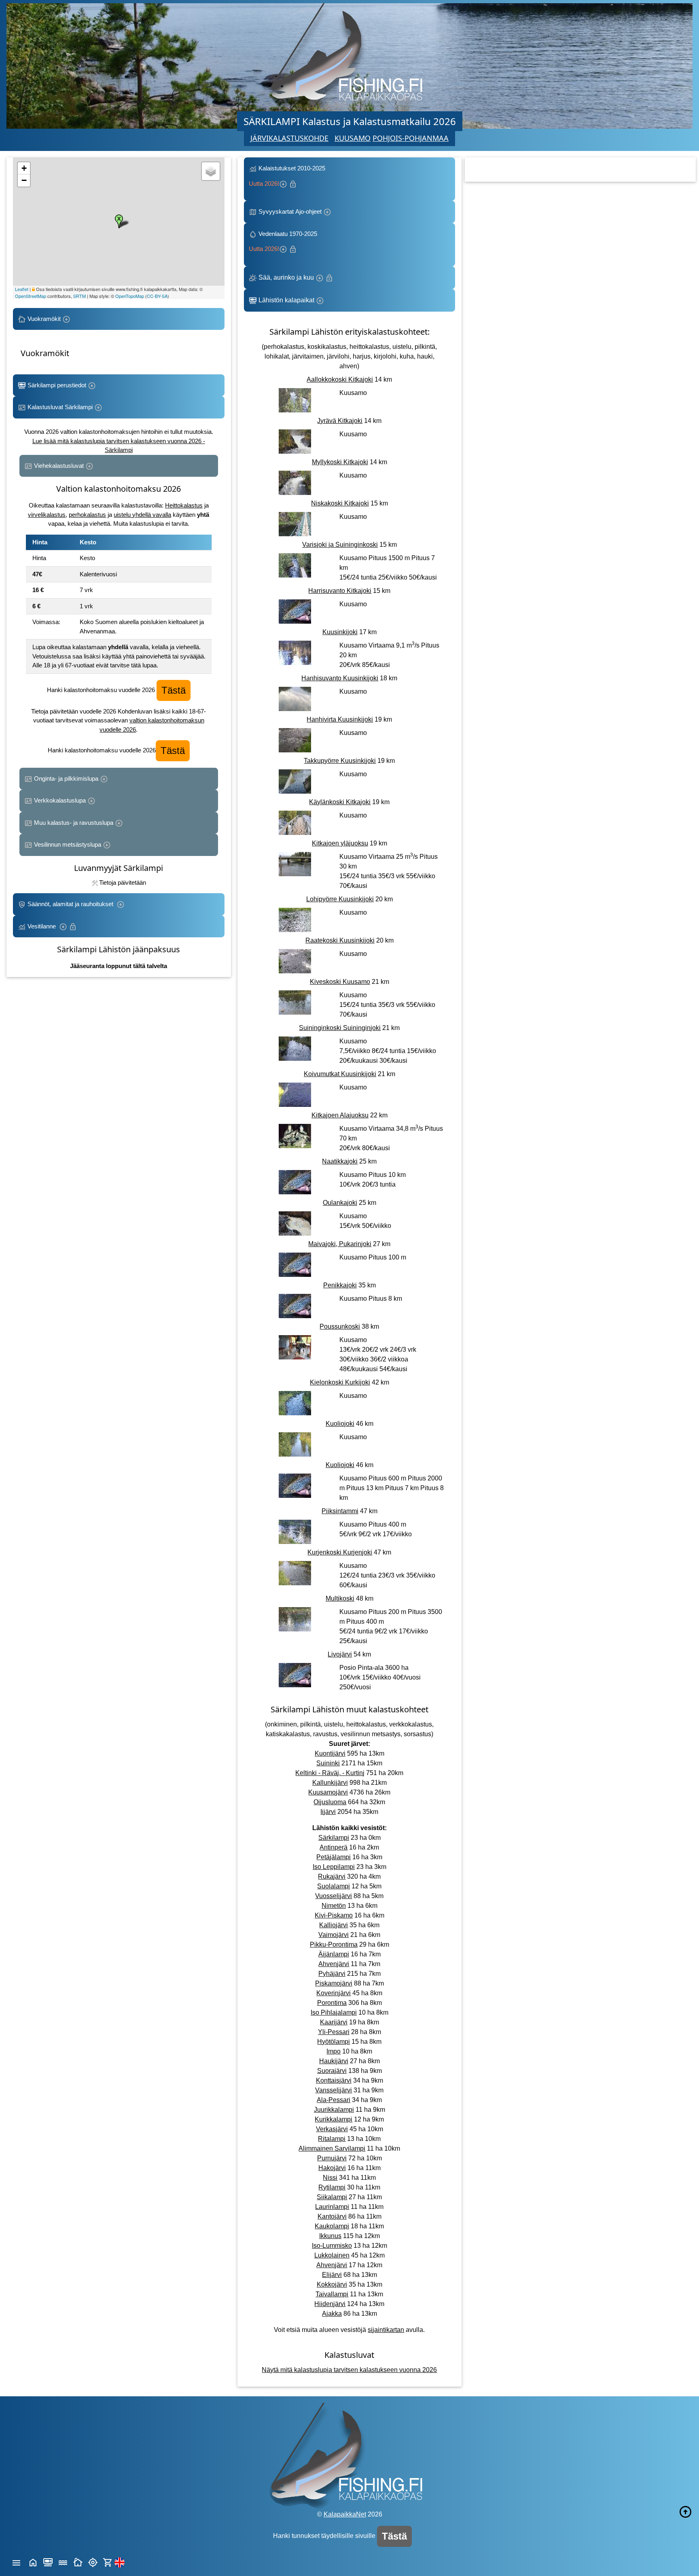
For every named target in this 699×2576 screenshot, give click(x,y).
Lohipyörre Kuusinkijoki (340, 899)
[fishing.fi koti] (33, 2562)
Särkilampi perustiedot (57, 385)
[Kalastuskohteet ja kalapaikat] (48, 2562)
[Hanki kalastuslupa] (108, 2562)
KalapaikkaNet (345, 2514)
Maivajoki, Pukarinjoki (340, 1244)
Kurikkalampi (334, 2119)
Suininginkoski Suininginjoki (340, 1028)
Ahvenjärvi (334, 1964)
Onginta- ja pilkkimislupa (66, 778)
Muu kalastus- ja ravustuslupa (74, 823)
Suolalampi (334, 1886)
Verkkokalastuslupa (60, 800)
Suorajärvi (332, 2071)
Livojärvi (340, 1654)
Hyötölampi (334, 2042)
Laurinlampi (332, 2207)
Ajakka (332, 2314)
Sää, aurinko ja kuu (286, 277)
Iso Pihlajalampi (334, 2012)
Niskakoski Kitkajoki (340, 503)
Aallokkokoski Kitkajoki (340, 379)
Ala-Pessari (334, 2100)
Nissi (330, 2178)
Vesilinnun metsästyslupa (68, 844)
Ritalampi (332, 2139)
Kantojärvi (332, 2216)
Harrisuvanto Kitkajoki (340, 591)
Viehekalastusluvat (59, 466)
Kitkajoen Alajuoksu (340, 1115)
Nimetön (334, 1906)
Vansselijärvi (334, 2090)
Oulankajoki (340, 1203)
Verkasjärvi (332, 2129)
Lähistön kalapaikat (286, 300)
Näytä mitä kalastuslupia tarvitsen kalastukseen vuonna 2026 (349, 2370)
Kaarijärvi (334, 2022)
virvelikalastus (47, 515)
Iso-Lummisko (332, 2246)
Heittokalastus (184, 505)
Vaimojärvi (334, 1935)
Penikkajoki (340, 1285)
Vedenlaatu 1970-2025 (285, 241)
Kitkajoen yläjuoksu (340, 843)
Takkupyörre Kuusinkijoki (340, 761)
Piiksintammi (340, 1511)
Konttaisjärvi (334, 2080)
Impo (334, 2051)
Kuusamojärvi (328, 1792)
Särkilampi (334, 1838)
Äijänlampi (334, 1954)
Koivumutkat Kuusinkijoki (340, 1074)
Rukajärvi (332, 1876)
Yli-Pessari (334, 2032)
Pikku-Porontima (334, 1944)
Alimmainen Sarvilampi (332, 2148)
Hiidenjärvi (330, 2304)
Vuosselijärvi (334, 1896)
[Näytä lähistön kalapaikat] (93, 2562)
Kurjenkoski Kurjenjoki (340, 1552)
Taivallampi (332, 2294)
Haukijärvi (334, 2061)
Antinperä (334, 1847)
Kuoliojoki (340, 1424)
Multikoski (340, 1598)
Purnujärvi (332, 2158)
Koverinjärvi (334, 1993)
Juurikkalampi (334, 2110)
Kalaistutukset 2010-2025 (288, 176)
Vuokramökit (44, 319)
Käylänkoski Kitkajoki (340, 802)
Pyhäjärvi (332, 1974)
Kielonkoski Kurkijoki (340, 1382)
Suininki (328, 1763)
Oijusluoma (330, 1802)
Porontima (332, 2003)
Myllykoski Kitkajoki (340, 462)
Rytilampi (332, 2187)
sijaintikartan (386, 2330)
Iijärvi (328, 1812)
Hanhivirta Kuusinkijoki (340, 719)
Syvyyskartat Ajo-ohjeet (290, 211)
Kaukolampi (332, 2226)
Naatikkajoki (340, 1161)
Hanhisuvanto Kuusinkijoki (340, 678)
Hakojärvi (332, 2168)
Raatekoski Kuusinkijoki (340, 940)
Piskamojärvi (334, 1983)
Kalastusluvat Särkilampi (60, 407)
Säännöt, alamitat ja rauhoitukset (71, 904)
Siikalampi (332, 2197)
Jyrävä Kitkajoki (340, 421)
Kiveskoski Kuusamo (340, 982)
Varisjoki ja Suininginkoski (340, 545)
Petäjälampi (334, 1857)
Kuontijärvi (330, 1753)
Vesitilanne (42, 926)
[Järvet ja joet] (63, 2562)
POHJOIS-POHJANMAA (411, 138)
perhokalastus (87, 515)
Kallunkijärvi (330, 1783)
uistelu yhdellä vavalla (142, 515)
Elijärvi (332, 2275)
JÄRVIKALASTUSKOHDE (289, 138)
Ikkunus (330, 2236)
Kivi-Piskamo (334, 1915)
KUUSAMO (353, 138)
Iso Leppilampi (334, 1867)
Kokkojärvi (332, 2284)
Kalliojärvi (334, 1925)
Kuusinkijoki (340, 632)
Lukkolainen (332, 2255)
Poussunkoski (340, 1326)
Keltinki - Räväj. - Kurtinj (330, 1773)
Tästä (174, 690)
